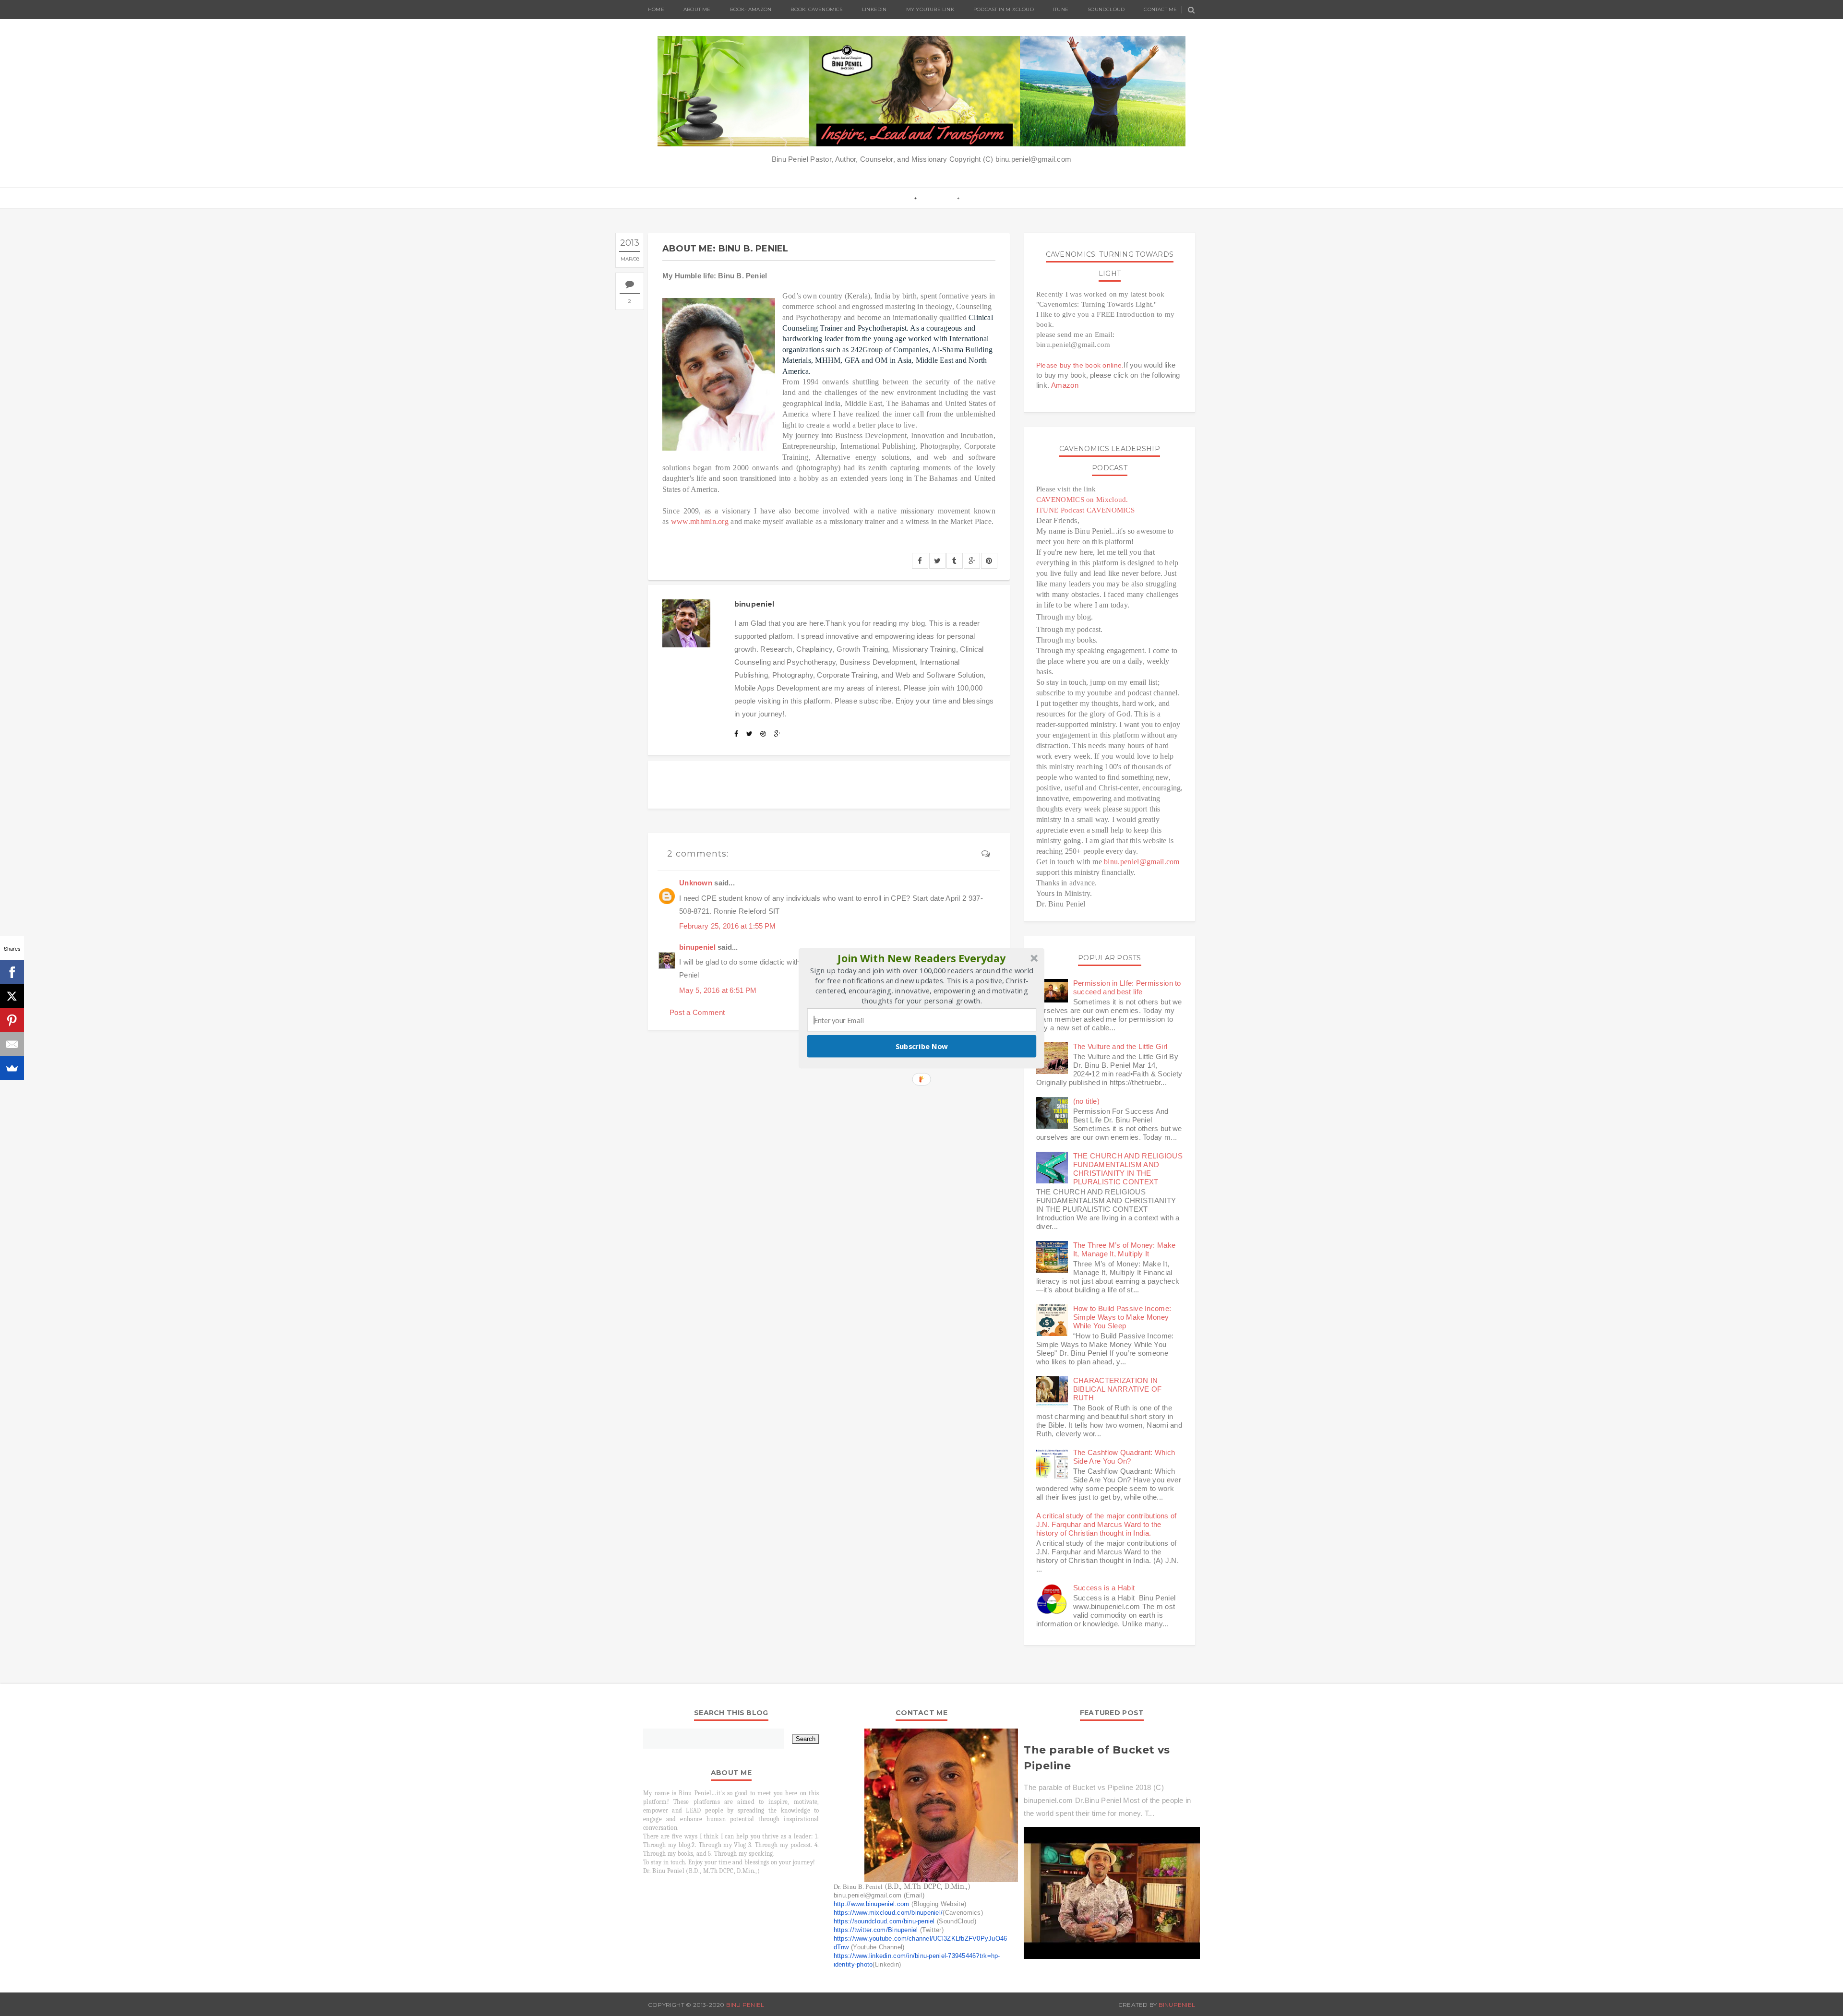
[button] (922, 958)
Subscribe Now (922, 1046)
